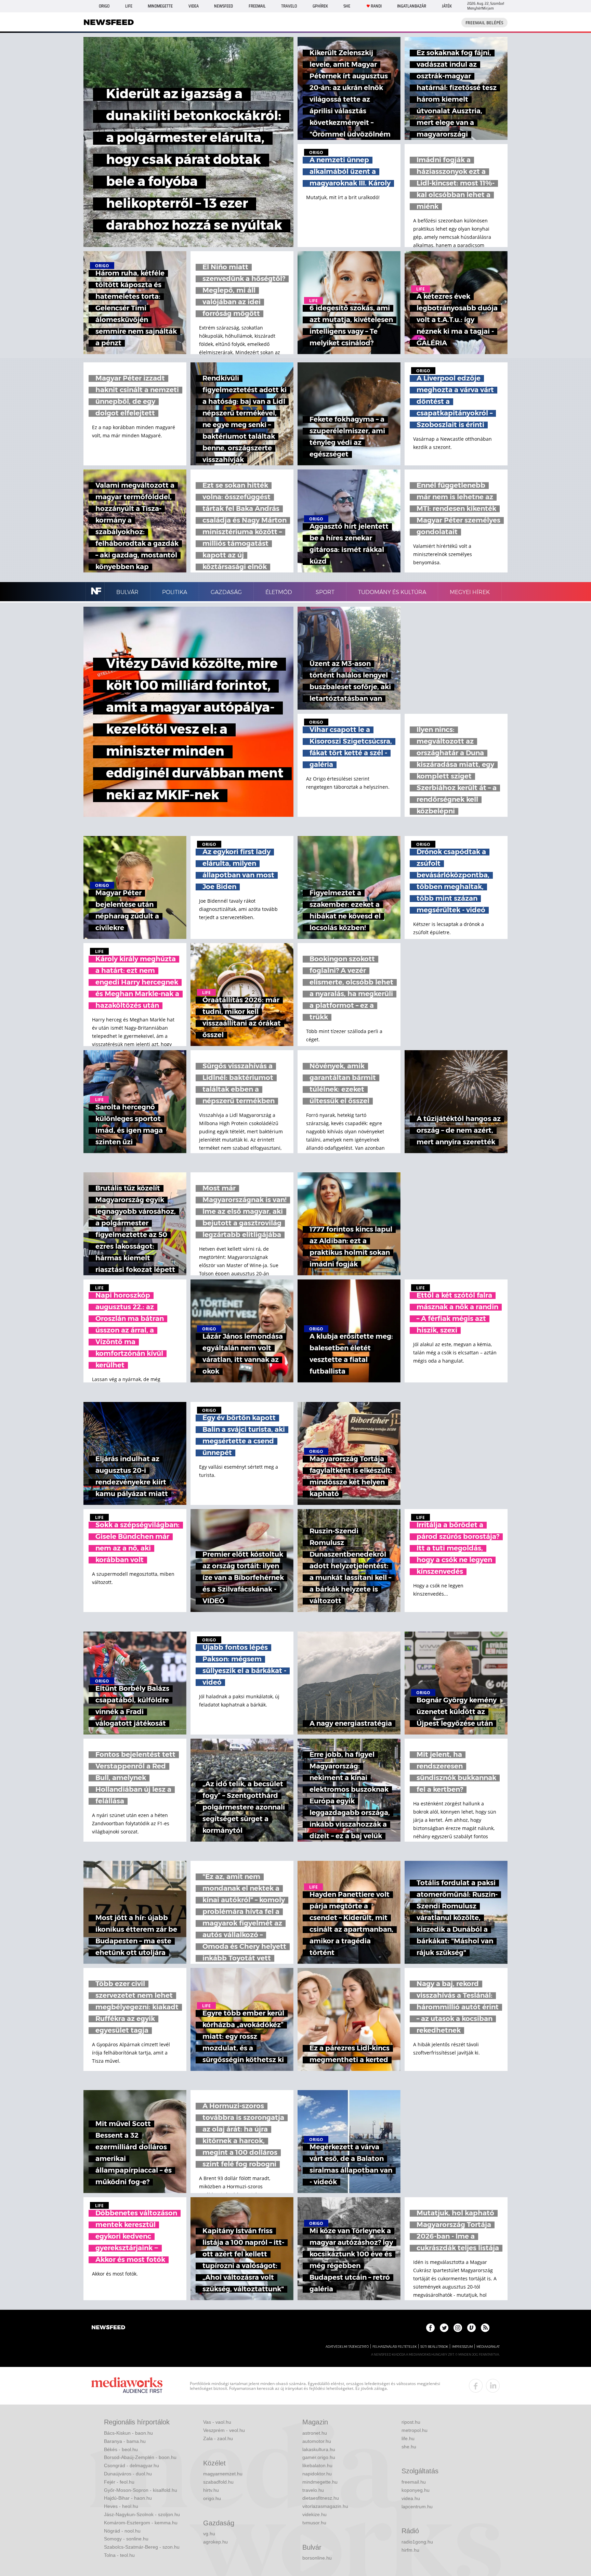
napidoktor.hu (317, 2474)
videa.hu (411, 2498)
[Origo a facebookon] (430, 2328)
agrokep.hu (215, 2542)
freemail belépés (484, 23)
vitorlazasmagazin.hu (325, 2506)
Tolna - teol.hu (119, 2555)
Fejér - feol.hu (119, 2482)
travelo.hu (313, 2490)
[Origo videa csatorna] (471, 2328)
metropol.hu (415, 2430)
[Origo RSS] (485, 2328)
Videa (194, 6)
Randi (376, 6)
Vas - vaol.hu (217, 2422)
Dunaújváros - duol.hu (128, 2474)
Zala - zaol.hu (218, 2438)
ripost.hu (411, 2422)
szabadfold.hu (218, 2482)
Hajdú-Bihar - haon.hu (128, 2498)
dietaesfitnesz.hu (321, 2498)
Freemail (257, 6)
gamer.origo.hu (319, 2457)
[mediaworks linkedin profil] (493, 2386)
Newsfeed (224, 6)
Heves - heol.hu (121, 2506)
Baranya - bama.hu (125, 2441)
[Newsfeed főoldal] (108, 2328)
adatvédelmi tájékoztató (347, 2347)
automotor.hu (317, 2441)
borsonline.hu (317, 2558)
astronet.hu (315, 2433)
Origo (104, 6)
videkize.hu (314, 2514)
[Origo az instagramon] (458, 2328)
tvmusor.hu (314, 2523)
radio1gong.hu (417, 2542)
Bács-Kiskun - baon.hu (128, 2433)
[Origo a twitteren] (444, 2328)
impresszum (462, 2347)
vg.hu (209, 2534)
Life (129, 6)
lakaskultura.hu (319, 2449)
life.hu (408, 2438)
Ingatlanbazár (412, 6)
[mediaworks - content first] (127, 2386)
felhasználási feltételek (395, 2347)
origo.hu (212, 2498)
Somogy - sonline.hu (126, 2539)
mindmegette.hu (320, 2482)
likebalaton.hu (317, 2465)
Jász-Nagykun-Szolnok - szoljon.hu (142, 2514)
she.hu (409, 2447)
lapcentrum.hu (417, 2507)
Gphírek (320, 6)
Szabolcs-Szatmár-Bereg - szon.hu (142, 2547)
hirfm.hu (410, 2550)
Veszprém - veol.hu (224, 2430)
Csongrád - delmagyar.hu (132, 2465)
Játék (447, 6)
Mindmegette (160, 6)
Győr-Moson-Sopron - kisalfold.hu (141, 2490)
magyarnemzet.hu (223, 2474)
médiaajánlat (488, 2347)
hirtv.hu (211, 2490)
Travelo (289, 6)
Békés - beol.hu (121, 2449)
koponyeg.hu (416, 2490)
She (347, 6)
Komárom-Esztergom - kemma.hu (141, 2523)
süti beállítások (434, 2347)
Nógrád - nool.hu (122, 2531)
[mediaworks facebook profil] (476, 2386)
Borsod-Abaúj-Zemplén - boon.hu (140, 2457)
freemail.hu (414, 2482)
